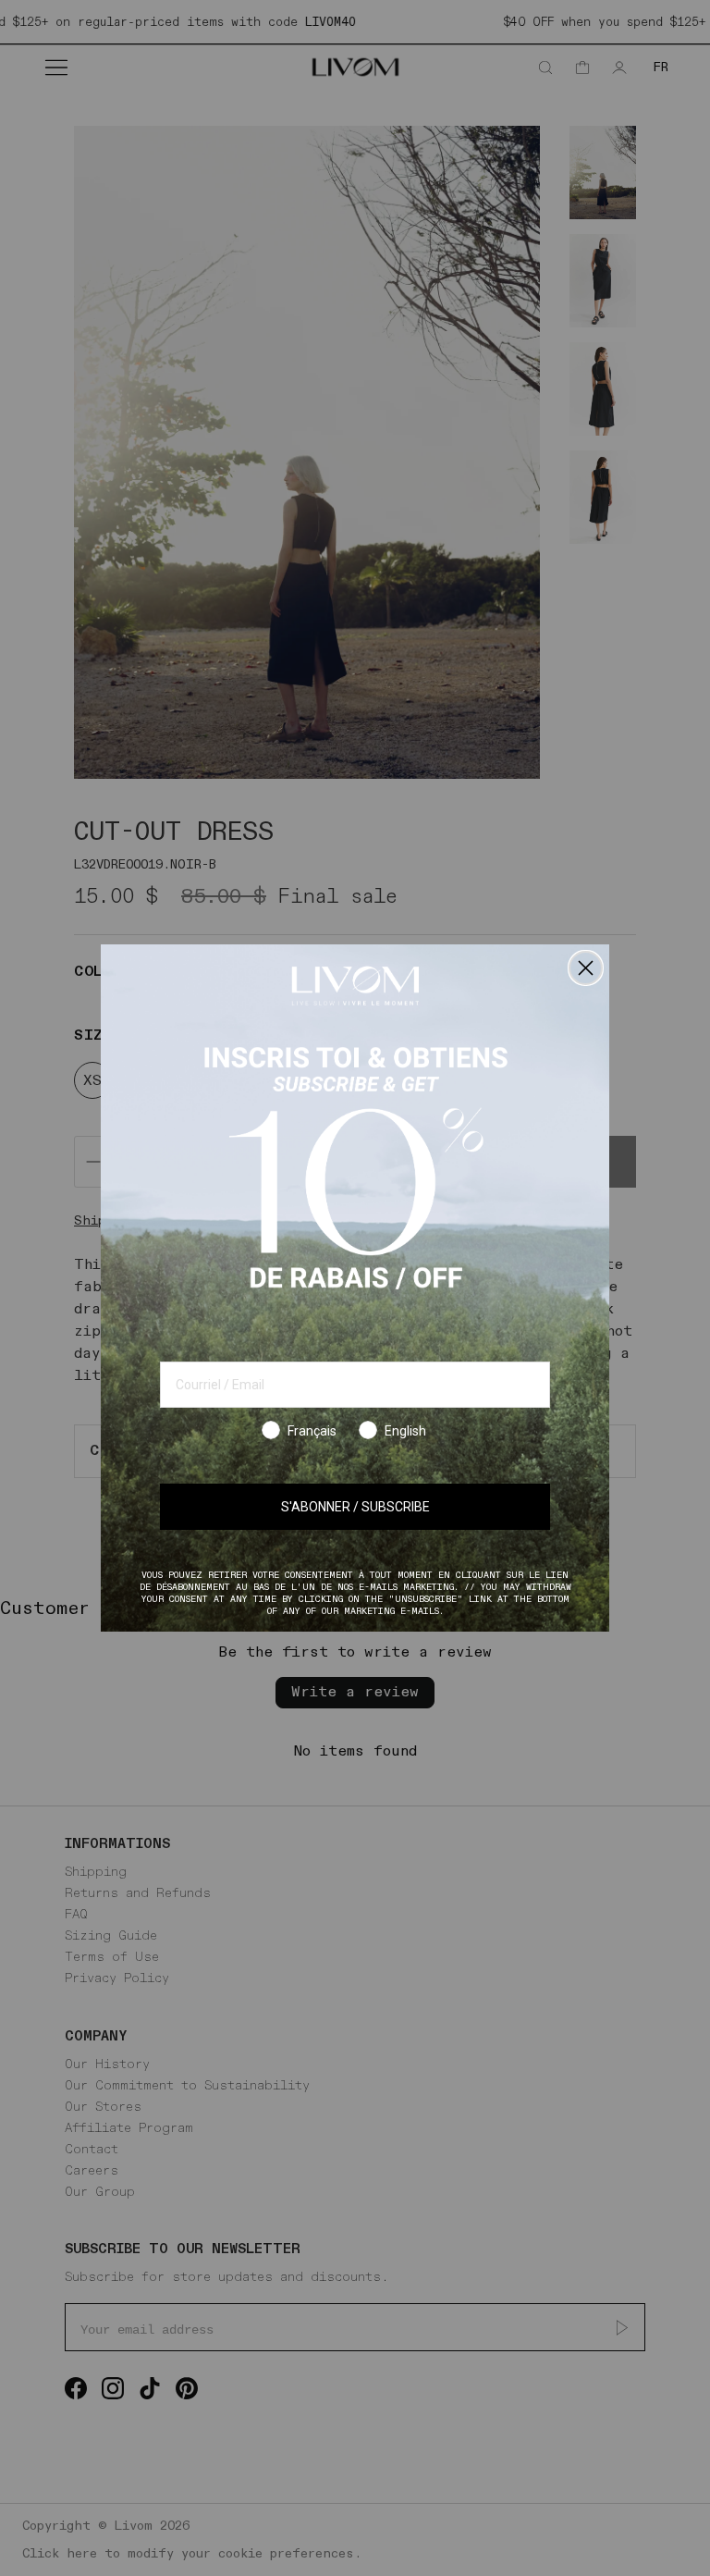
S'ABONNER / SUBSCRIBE (355, 1507)
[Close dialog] (586, 968)
